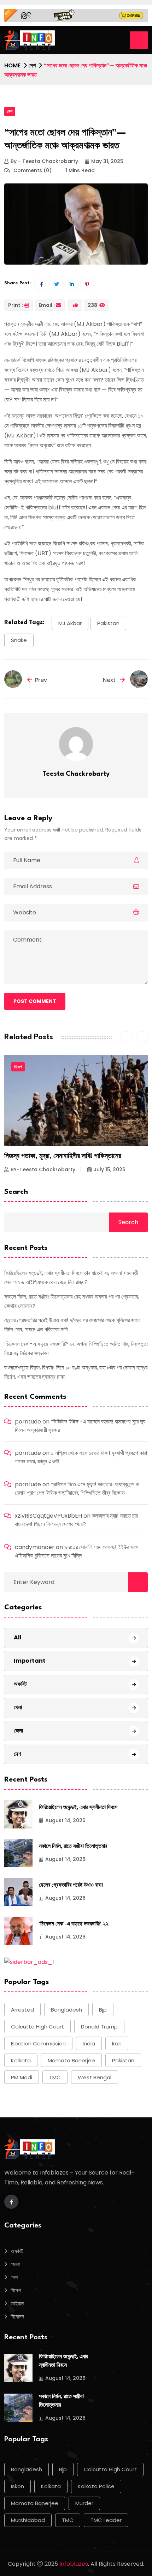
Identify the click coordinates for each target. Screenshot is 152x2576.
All (18, 1637)
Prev (41, 680)
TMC (55, 2077)
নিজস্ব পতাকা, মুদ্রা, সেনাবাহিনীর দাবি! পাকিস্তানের (63, 1156)
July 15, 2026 (110, 1169)
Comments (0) (32, 170)
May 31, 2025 (107, 161)
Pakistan (108, 623)
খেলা (18, 1707)
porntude (28, 1422)
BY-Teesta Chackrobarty (43, 1169)
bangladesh (66, 2010)
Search (16, 1192)
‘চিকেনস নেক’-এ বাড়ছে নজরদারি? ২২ (74, 1924)
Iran (117, 2043)
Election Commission (38, 2043)
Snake (19, 640)
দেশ (32, 65)
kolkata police (96, 2486)
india (89, 2043)
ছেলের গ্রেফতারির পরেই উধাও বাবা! (71, 1885)
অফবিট (20, 1684)
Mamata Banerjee (71, 2060)
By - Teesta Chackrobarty (44, 161)
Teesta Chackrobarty (76, 774)
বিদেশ (18, 1067)
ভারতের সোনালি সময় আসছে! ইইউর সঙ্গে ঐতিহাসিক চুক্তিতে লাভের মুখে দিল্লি (76, 1551)
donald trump (99, 2027)
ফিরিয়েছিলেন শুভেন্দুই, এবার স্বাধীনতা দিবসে (78, 1808)
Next (110, 680)
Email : (47, 305)
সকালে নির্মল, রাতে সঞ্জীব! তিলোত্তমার (73, 1847)
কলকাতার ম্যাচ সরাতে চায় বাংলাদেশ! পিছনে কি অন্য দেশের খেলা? (77, 1520)
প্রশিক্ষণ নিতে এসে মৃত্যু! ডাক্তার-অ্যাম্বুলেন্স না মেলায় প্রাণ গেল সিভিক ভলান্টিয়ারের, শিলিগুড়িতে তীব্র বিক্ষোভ (77, 1489)
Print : (16, 305)
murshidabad (28, 2520)
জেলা (18, 1731)
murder (84, 2503)
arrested (22, 2010)
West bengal (95, 2077)
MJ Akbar (70, 623)
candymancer (35, 1547)
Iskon (17, 2486)
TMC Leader (106, 2520)
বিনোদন (17, 2317)
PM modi (22, 2077)
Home (12, 65)
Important (30, 1661)
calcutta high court (37, 2027)
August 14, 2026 (65, 1820)
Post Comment (35, 1001)
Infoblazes (74, 2564)
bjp (103, 2010)
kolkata (21, 2060)
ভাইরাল (17, 2303)
